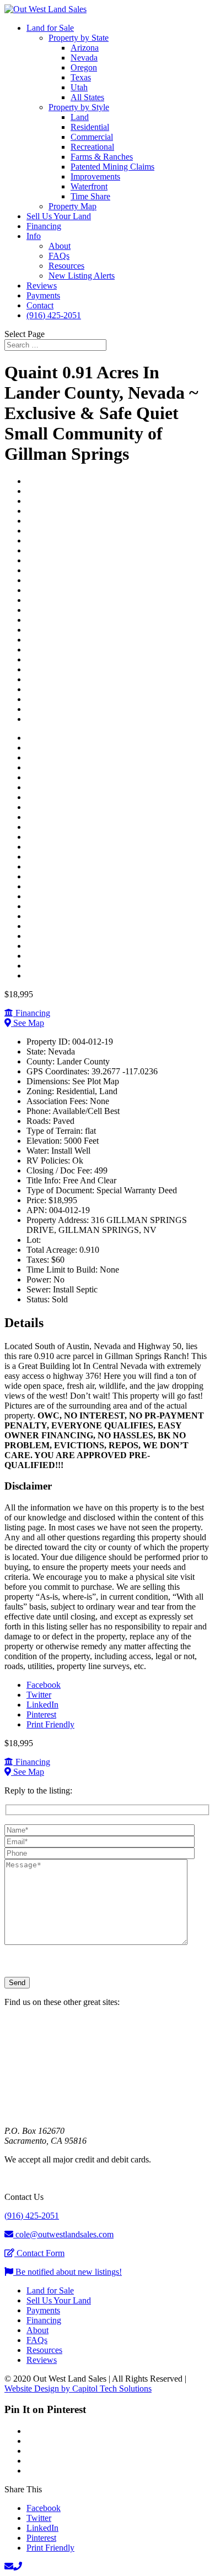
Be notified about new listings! (68, 2272)
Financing (44, 226)
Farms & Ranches (102, 157)
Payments (43, 295)
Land (80, 117)
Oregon (84, 67)
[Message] (96, 1942)
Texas (81, 77)
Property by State (79, 38)
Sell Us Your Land (59, 216)
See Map (28, 1023)
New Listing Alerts (82, 276)
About (60, 246)
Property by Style (79, 107)
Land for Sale (50, 28)
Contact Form (39, 2253)
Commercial (92, 137)
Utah (79, 87)
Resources (66, 266)
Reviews (42, 286)
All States (87, 97)
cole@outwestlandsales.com (63, 2234)
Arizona (85, 48)
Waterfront (89, 186)
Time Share (90, 196)
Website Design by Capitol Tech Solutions (78, 2388)
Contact (40, 305)
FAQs (59, 256)
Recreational (92, 147)
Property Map (72, 206)
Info (34, 236)
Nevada (84, 58)
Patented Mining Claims (112, 167)
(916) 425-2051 (54, 315)
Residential (90, 127)
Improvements (95, 176)
